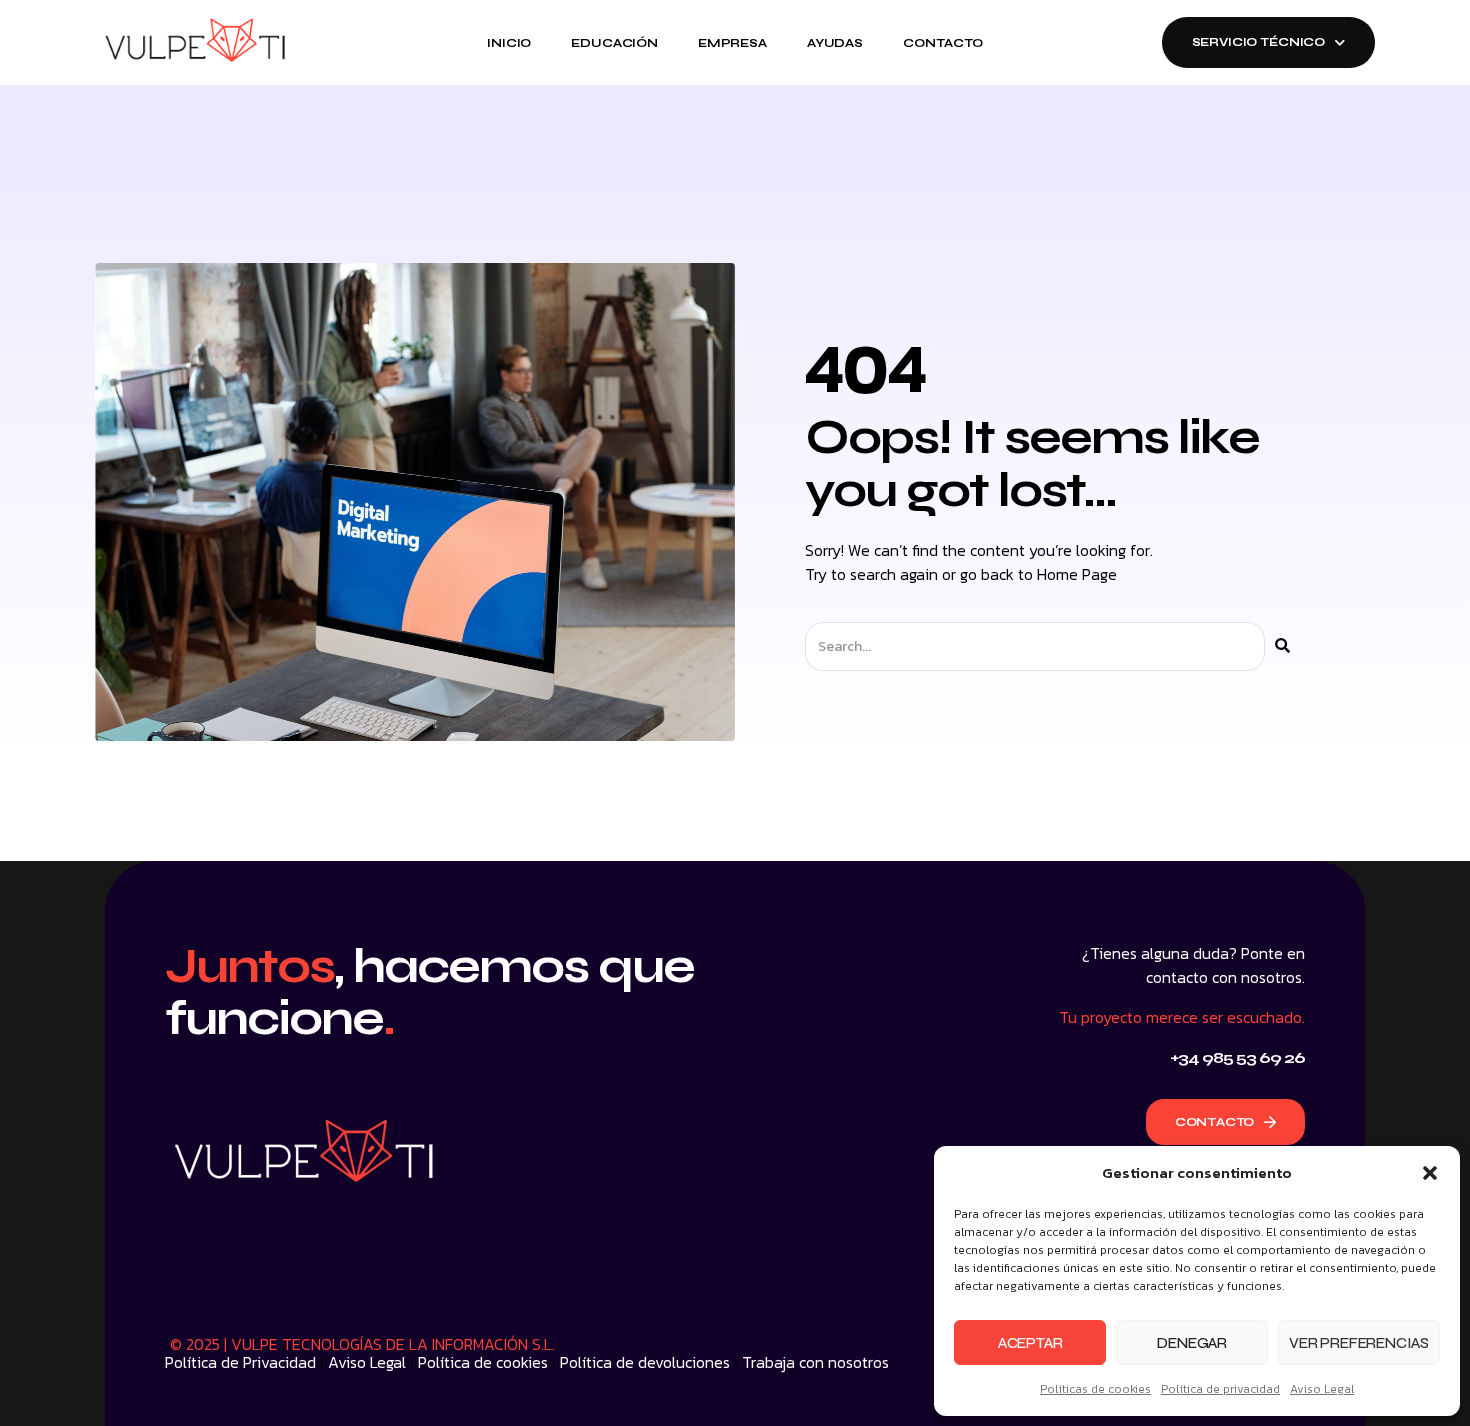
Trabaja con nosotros (815, 1362)
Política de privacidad (1220, 1389)
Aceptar (1030, 1343)
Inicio (509, 43)
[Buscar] (1282, 646)
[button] (1430, 1173)
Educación (614, 43)
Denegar (1192, 1343)
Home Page (1077, 574)
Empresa (732, 43)
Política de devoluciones (645, 1362)
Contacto (943, 43)
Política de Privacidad (240, 1362)
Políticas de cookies (1095, 1389)
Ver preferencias (1359, 1343)
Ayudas (835, 43)
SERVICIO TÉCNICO (1259, 42)
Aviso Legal (1322, 1389)
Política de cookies (483, 1362)
